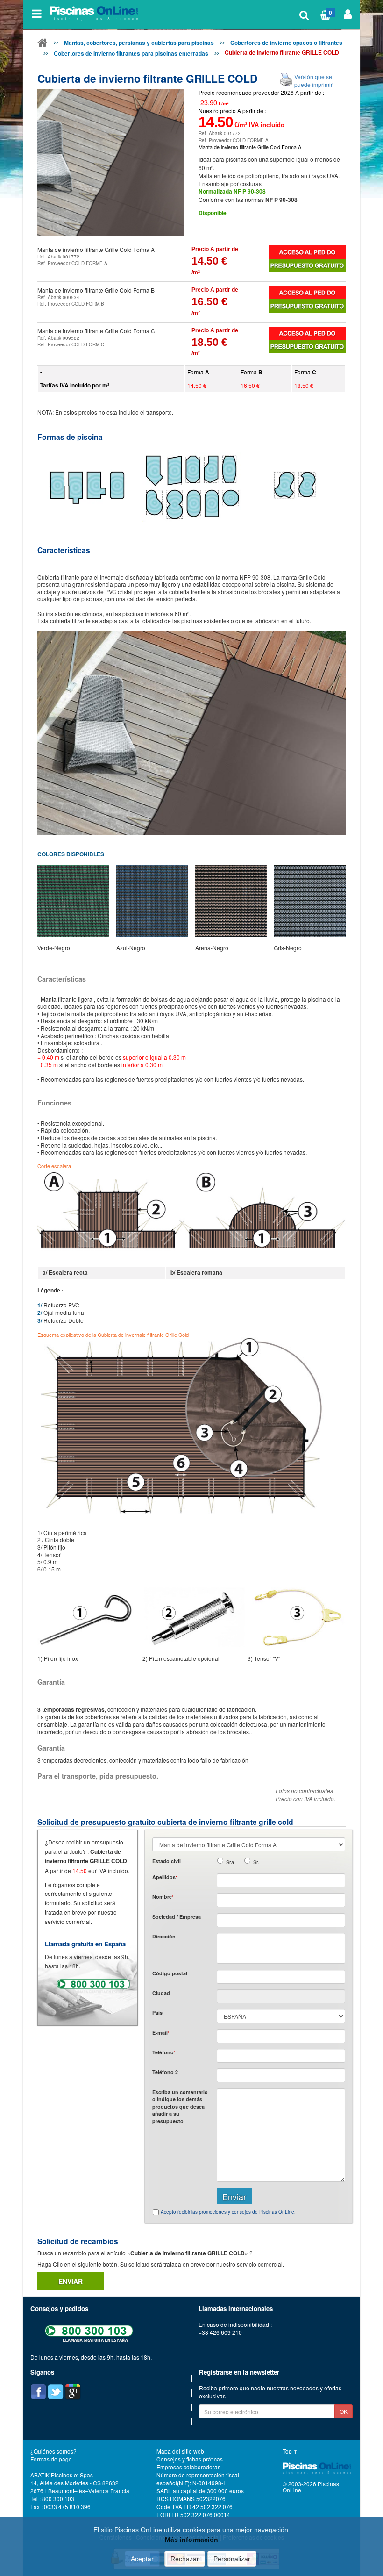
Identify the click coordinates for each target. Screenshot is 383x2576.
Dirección (164, 1936)
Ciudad (161, 1993)
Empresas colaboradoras (188, 2467)
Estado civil (167, 1861)
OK (344, 2411)
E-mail (161, 2033)
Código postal (170, 1973)
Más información (191, 2540)
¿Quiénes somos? (53, 2451)
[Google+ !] (73, 2392)
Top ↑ (290, 2451)
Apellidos (165, 1877)
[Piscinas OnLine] (43, 44)
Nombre (163, 1897)
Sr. (256, 1862)
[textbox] (281, 1977)
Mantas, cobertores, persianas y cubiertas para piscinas (139, 43)
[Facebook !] (38, 2392)
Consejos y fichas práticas (190, 2459)
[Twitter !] (56, 2392)
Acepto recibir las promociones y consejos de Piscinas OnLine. (228, 2212)
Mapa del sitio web (180, 2451)
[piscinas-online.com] (95, 14)
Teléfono (164, 2052)
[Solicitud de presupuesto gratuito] (307, 266)
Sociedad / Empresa (177, 1917)
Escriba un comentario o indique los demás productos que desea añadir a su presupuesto (180, 2106)
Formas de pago (51, 2459)
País (157, 2013)
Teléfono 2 (165, 2072)
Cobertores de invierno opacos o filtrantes (286, 43)
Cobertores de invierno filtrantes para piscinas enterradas (131, 53)
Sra (230, 1862)
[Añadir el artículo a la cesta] (307, 252)
